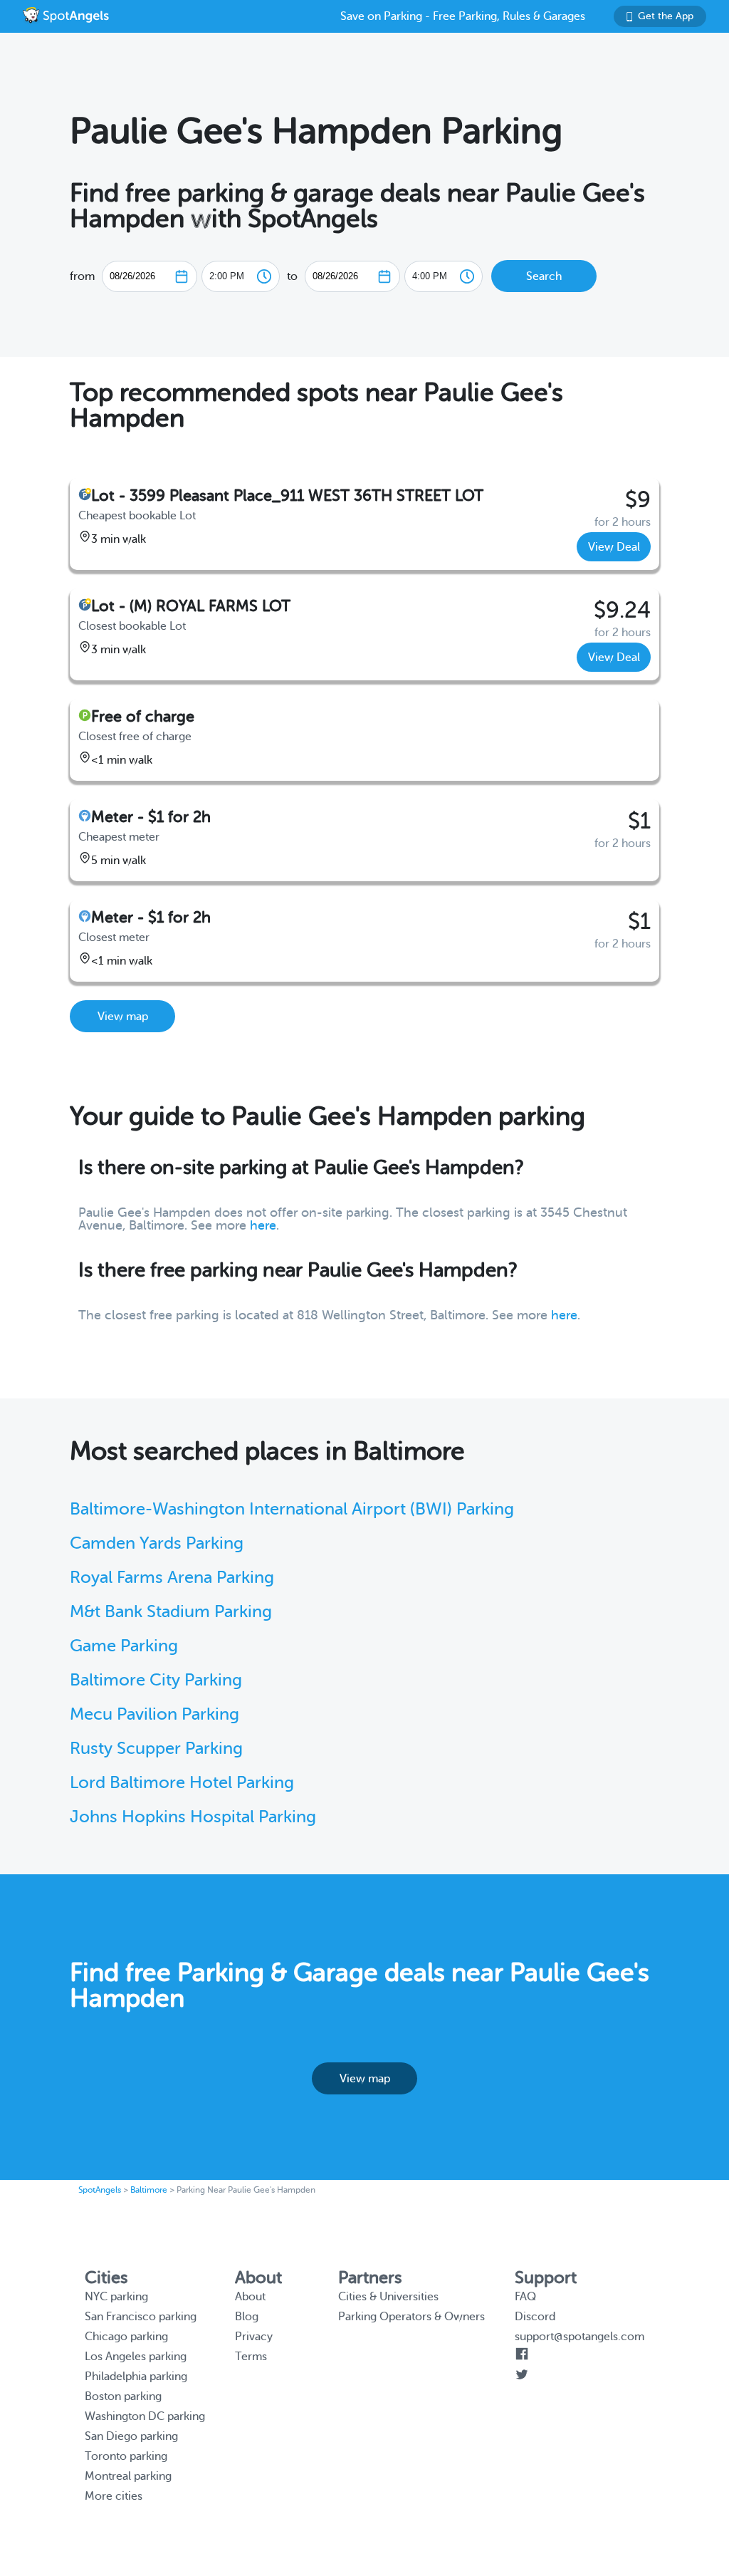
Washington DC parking (145, 2416)
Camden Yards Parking (157, 1543)
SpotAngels (100, 2190)
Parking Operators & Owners (411, 2317)
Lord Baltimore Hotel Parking (182, 1783)
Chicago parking (126, 2337)
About (250, 2297)
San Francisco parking (141, 2317)
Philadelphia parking (136, 2377)
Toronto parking (126, 2456)
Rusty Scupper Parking (156, 1749)
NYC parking (116, 2297)
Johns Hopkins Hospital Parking (193, 1817)
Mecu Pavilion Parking (154, 1714)
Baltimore (149, 2190)
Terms (251, 2357)
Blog (247, 2317)
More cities (114, 2496)
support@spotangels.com (579, 2337)
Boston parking (123, 2396)
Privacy (254, 2337)
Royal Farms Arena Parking (172, 1578)
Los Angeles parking (136, 2357)
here (263, 1225)
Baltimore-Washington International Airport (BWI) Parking (292, 1509)
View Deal (614, 547)
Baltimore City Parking (156, 1680)
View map (123, 1017)
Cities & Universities (388, 2297)
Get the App (666, 16)
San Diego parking (131, 2436)
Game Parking (124, 1646)
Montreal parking (128, 2476)
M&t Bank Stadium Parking (171, 1612)
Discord (535, 2317)
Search (544, 276)
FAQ (525, 2297)
